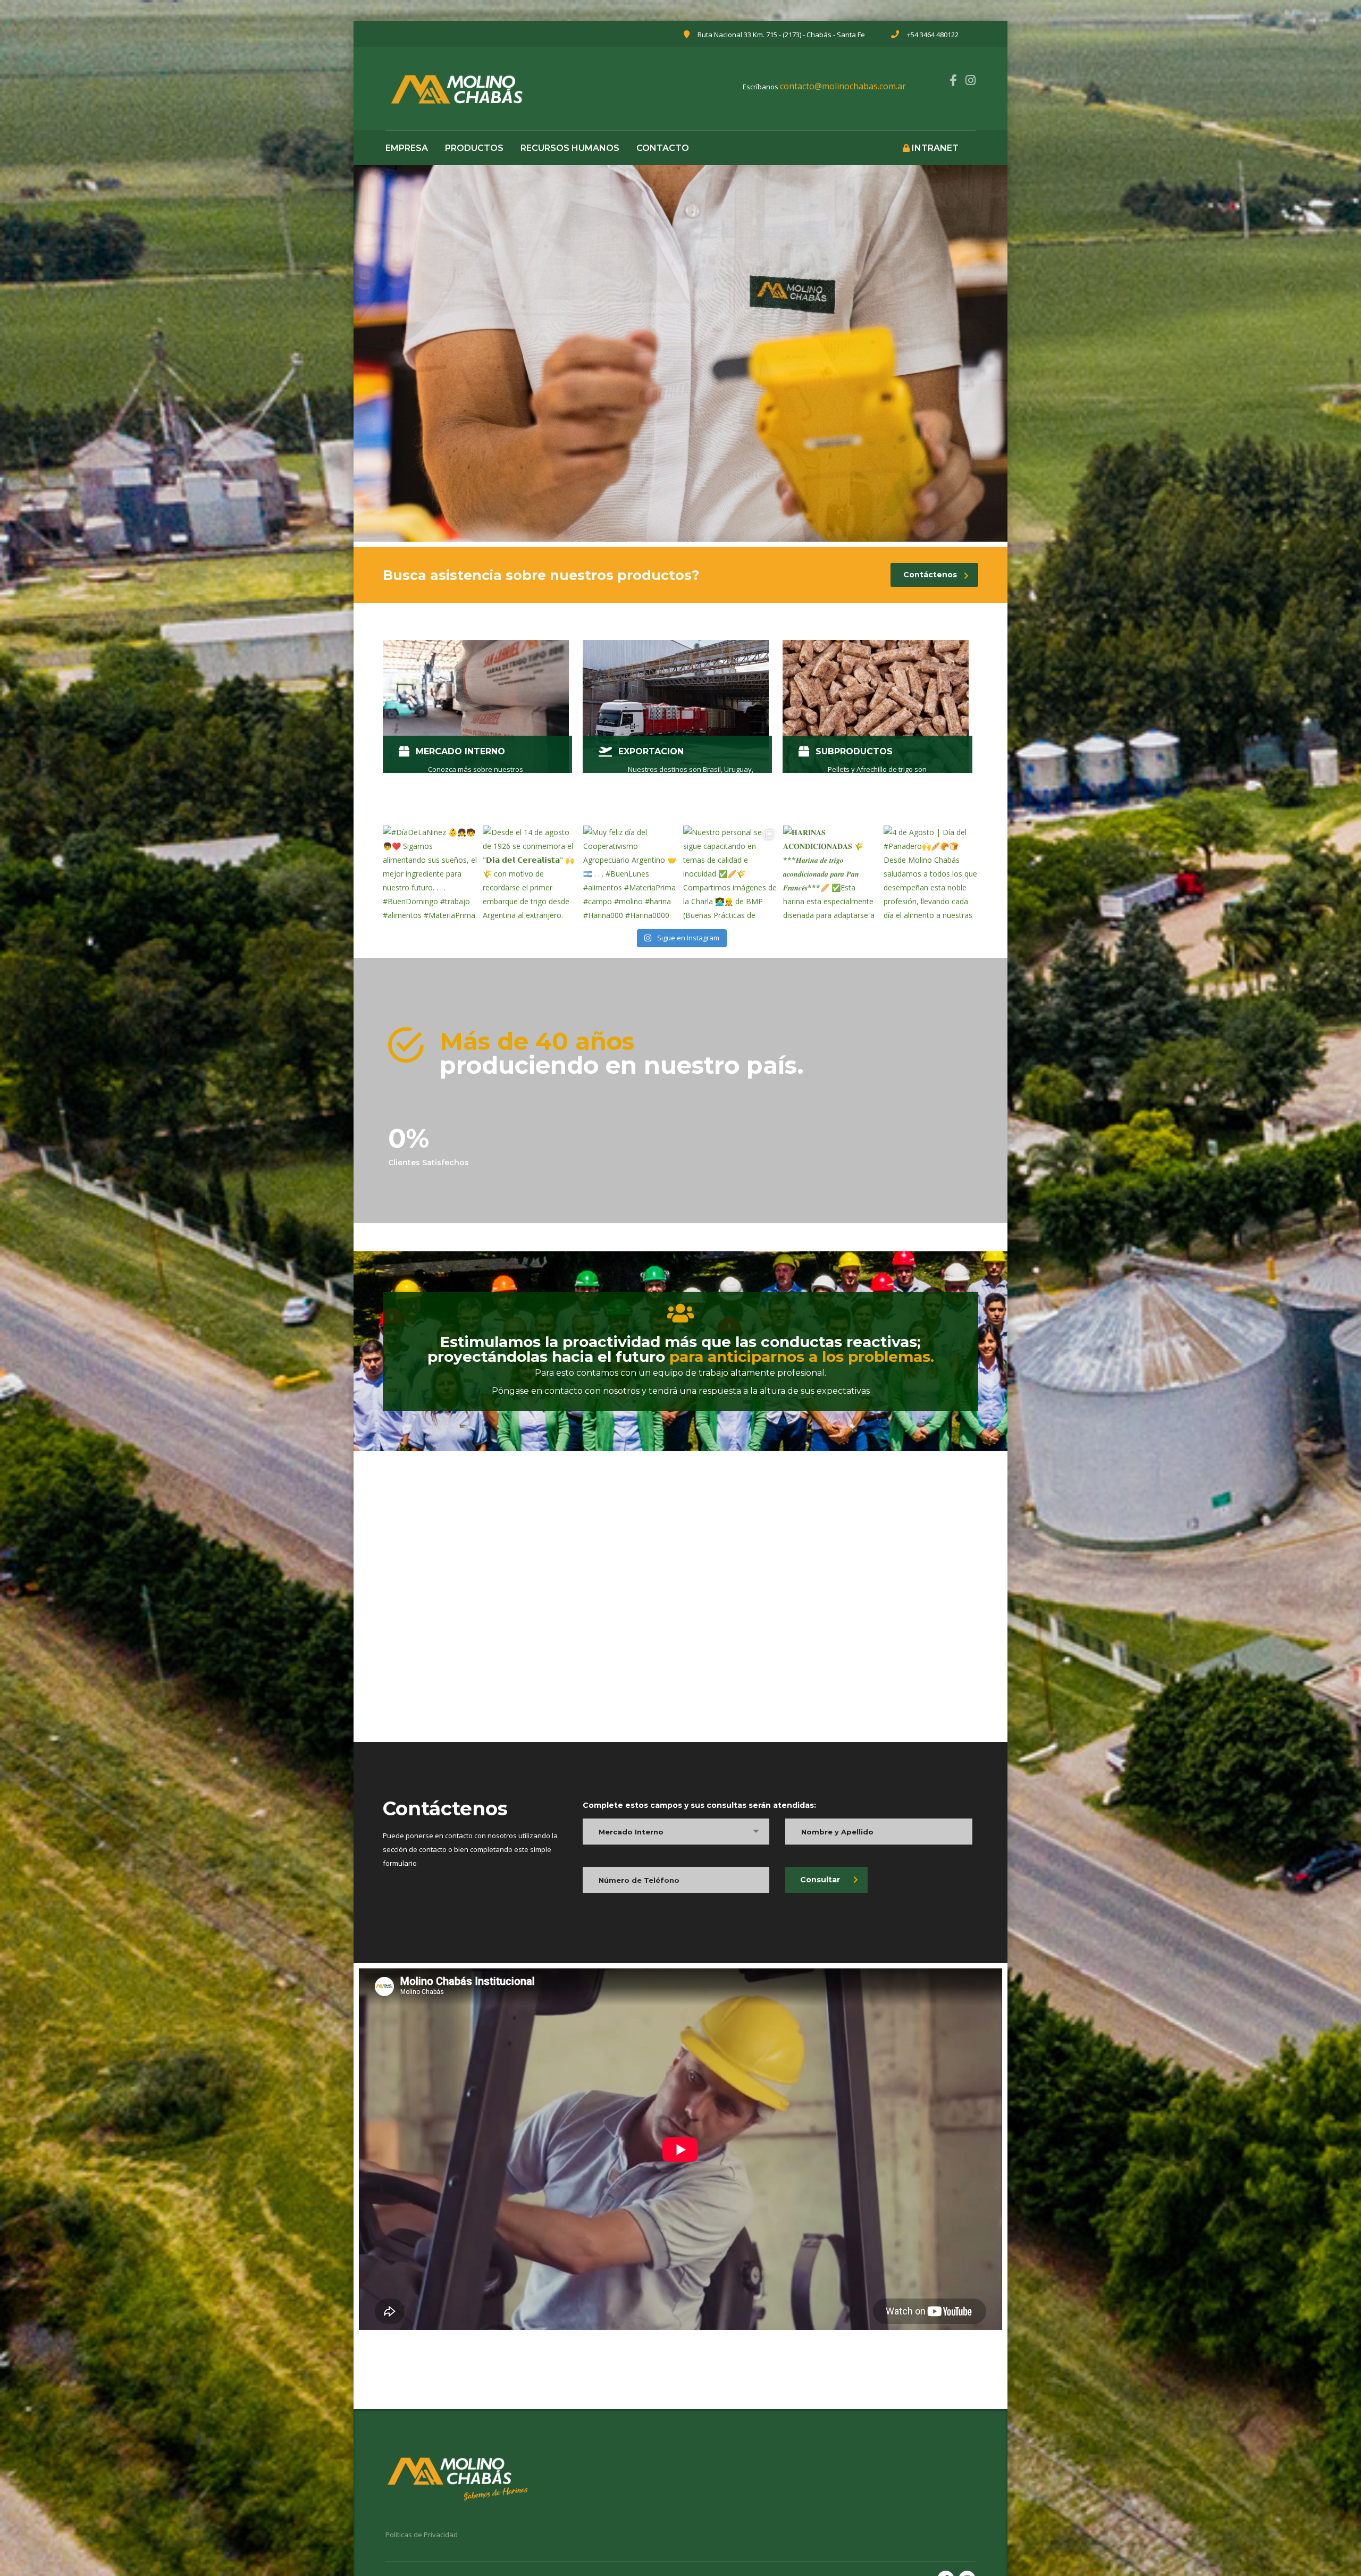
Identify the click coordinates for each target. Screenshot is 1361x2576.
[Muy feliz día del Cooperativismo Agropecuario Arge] (631, 873)
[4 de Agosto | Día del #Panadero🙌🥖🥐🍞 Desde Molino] (931, 873)
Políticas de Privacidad (422, 2535)
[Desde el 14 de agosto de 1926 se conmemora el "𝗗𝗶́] (530, 873)
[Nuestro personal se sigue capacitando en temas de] (730, 873)
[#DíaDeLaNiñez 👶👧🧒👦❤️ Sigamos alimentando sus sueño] (430, 873)
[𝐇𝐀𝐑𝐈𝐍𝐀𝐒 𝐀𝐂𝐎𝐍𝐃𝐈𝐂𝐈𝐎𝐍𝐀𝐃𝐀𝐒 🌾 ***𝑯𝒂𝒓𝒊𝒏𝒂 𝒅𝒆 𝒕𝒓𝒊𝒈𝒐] (830, 873)
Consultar (820, 1880)
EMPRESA (407, 148)
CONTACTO (663, 148)
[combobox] (676, 1832)
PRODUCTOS (474, 148)
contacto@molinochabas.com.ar (843, 86)
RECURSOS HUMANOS (570, 148)
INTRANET (934, 148)
